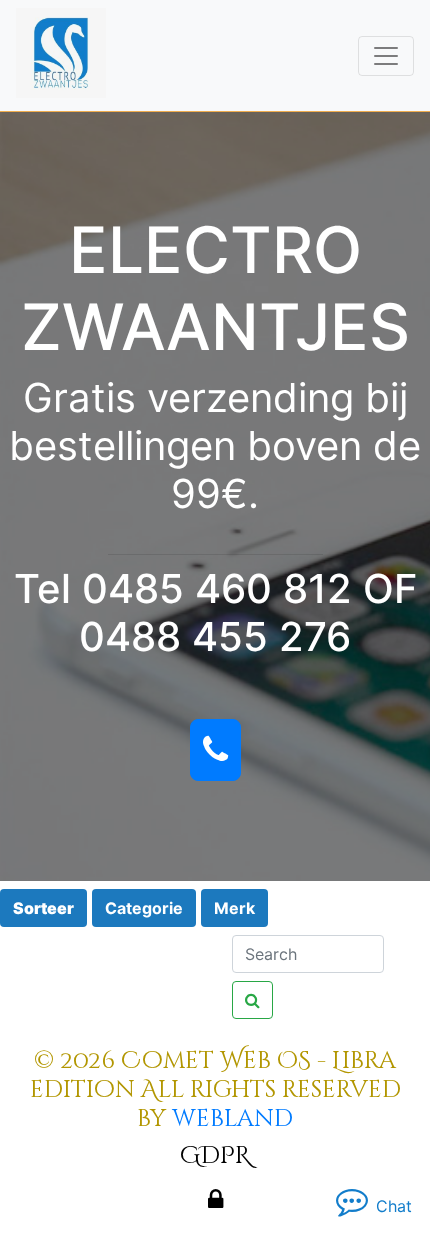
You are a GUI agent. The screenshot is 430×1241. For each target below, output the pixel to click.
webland (232, 1119)
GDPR (215, 1156)
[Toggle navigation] (386, 56)
